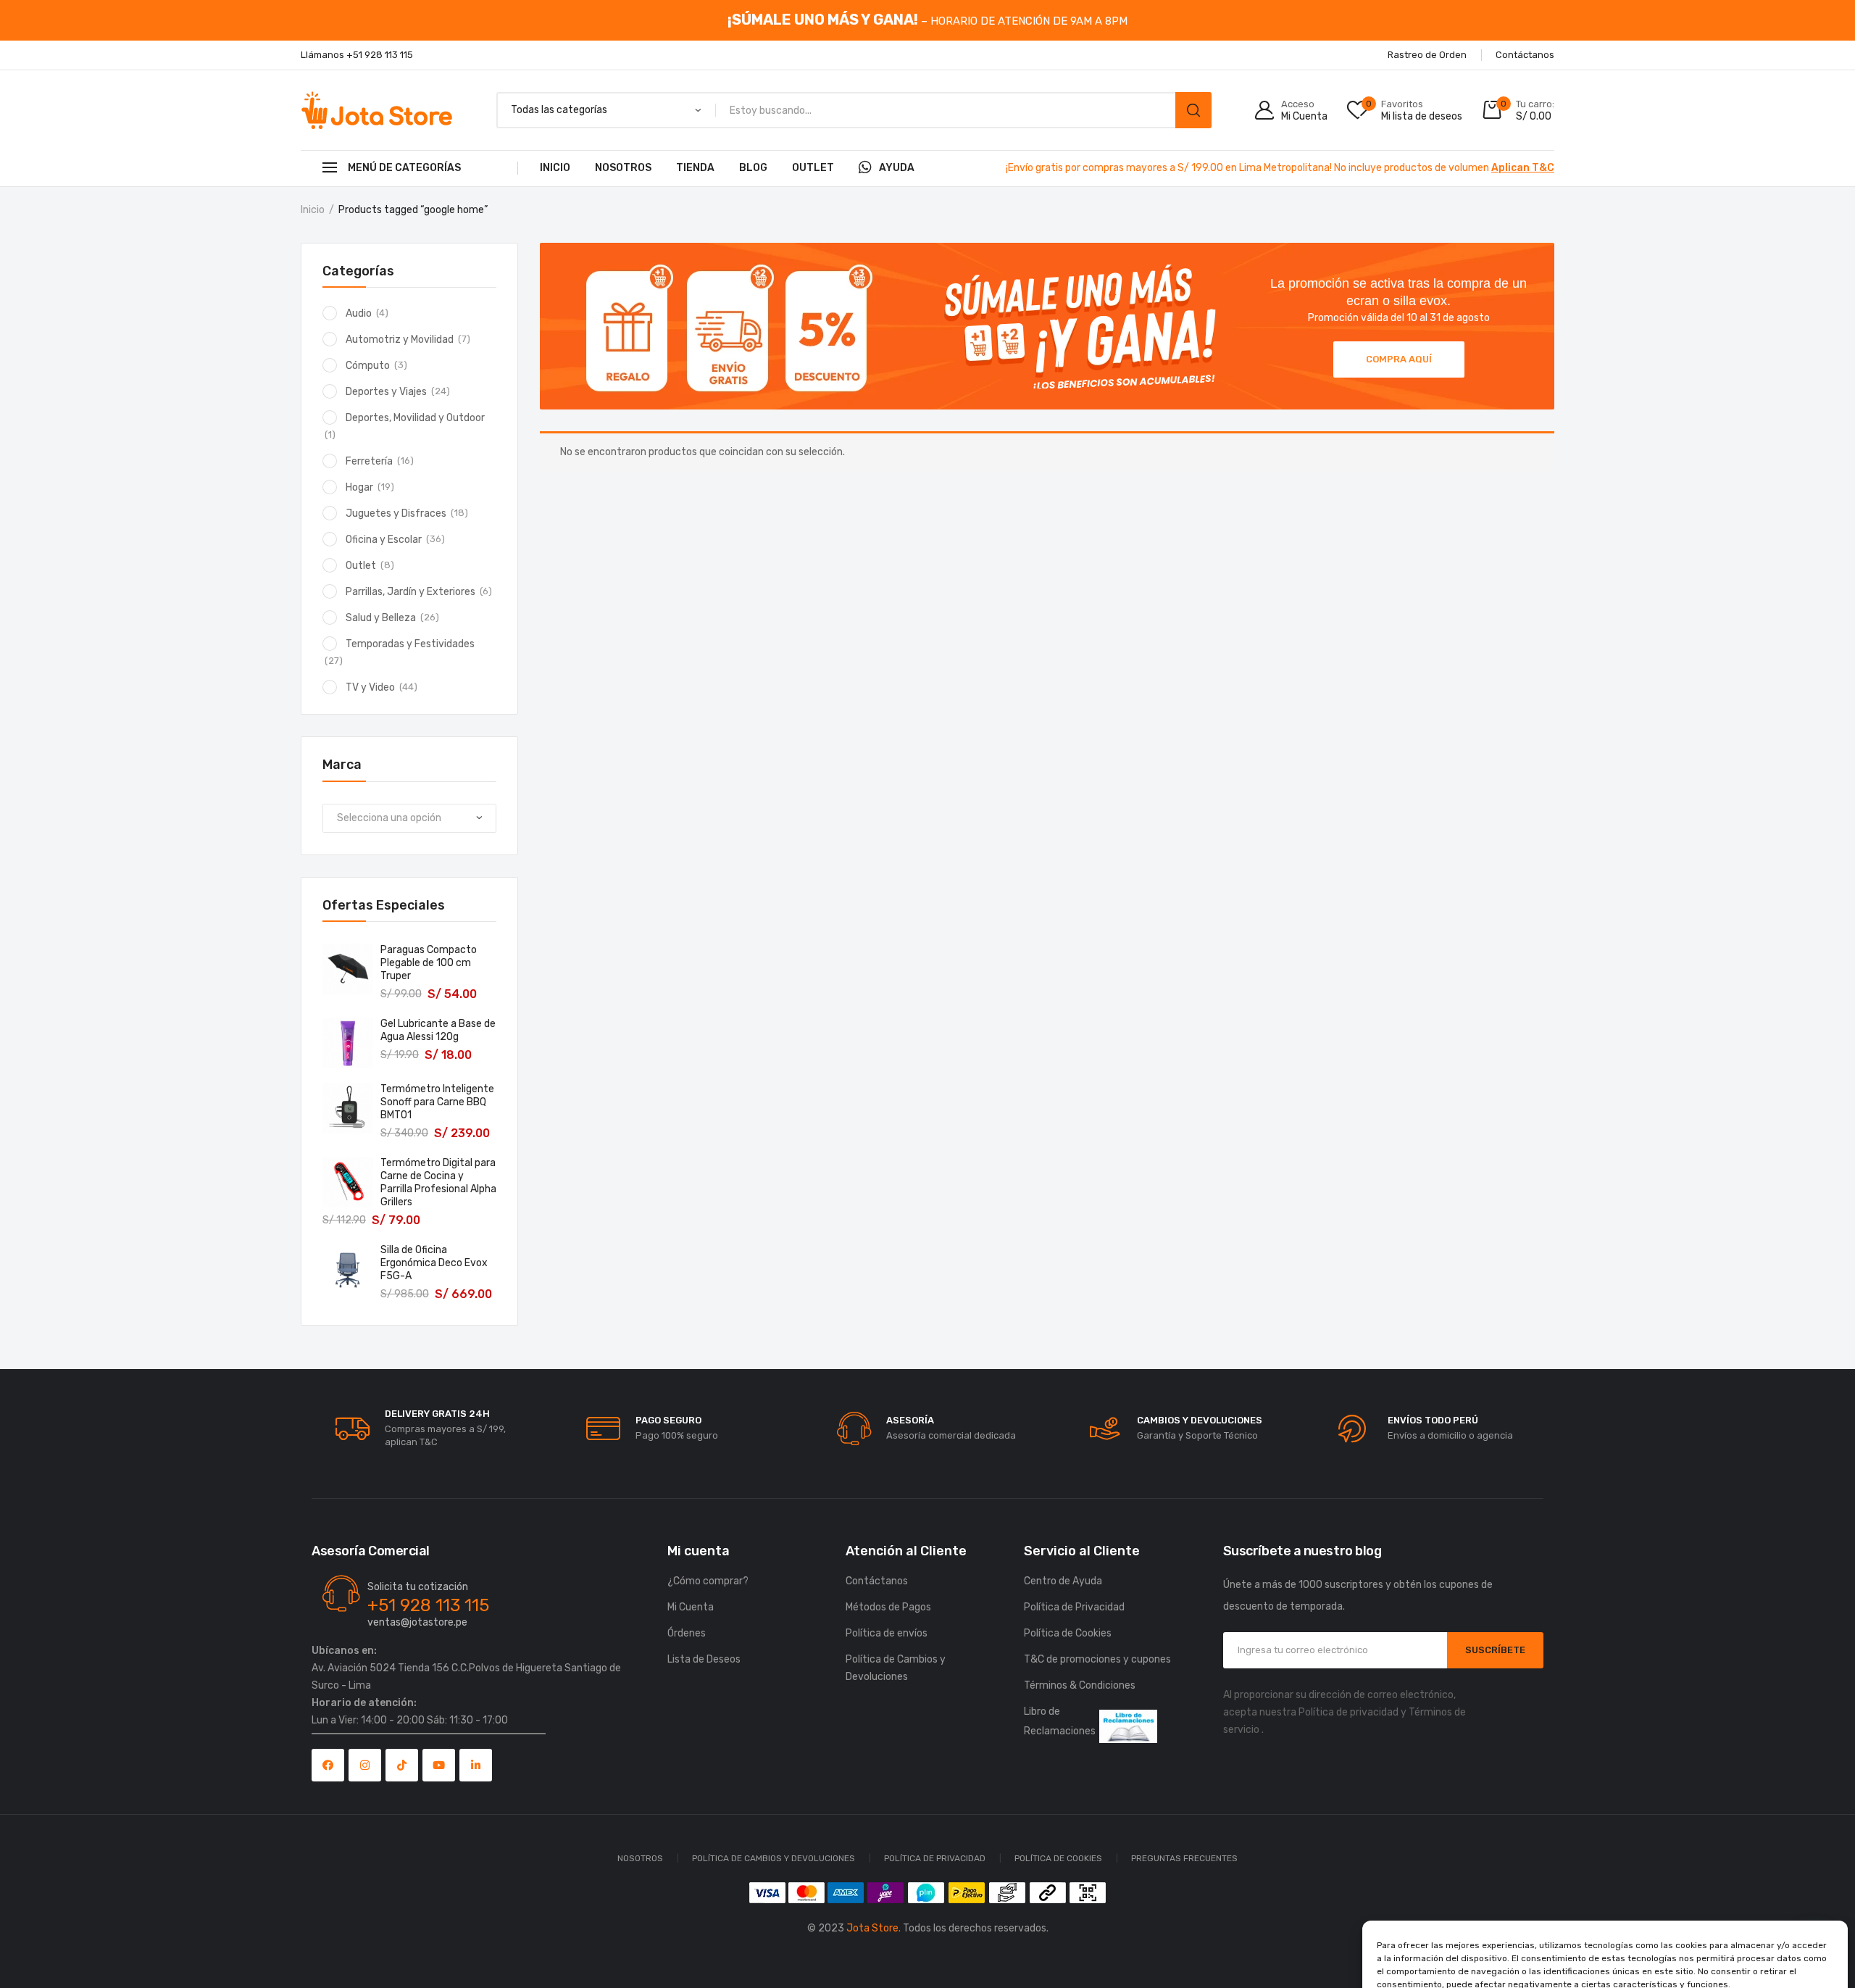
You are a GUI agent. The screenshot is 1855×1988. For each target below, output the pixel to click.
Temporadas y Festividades (410, 644)
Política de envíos (887, 1633)
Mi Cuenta (691, 1607)
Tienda (695, 168)
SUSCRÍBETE (1495, 1650)
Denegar (1605, 1937)
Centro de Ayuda (1063, 1581)
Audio (359, 313)
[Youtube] (439, 1765)
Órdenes (687, 1633)
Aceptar (1451, 1937)
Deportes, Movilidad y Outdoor (415, 418)
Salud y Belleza (381, 618)
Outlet (813, 168)
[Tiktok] (402, 1765)
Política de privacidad (1348, 1712)
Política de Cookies (1553, 1968)
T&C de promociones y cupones (1097, 1659)
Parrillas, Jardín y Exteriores (410, 592)
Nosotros (623, 168)
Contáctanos (877, 1581)
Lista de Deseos (704, 1659)
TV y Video (370, 687)
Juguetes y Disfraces (396, 513)
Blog (753, 168)
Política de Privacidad (1645, 1968)
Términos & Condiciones (1080, 1685)
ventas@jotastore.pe (417, 1622)
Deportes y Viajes (386, 392)
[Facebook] (328, 1765)
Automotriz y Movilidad (400, 340)
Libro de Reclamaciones (1060, 1721)
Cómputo (368, 366)
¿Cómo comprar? (708, 1581)
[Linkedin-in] (476, 1765)
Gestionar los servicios (1432, 1897)
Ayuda (897, 168)
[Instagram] (365, 1765)
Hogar (359, 487)
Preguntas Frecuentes (1184, 1858)
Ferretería (369, 461)
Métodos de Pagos (888, 1607)
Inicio (555, 168)
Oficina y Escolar (384, 540)
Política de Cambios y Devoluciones (896, 1668)
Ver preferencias (1759, 1937)
